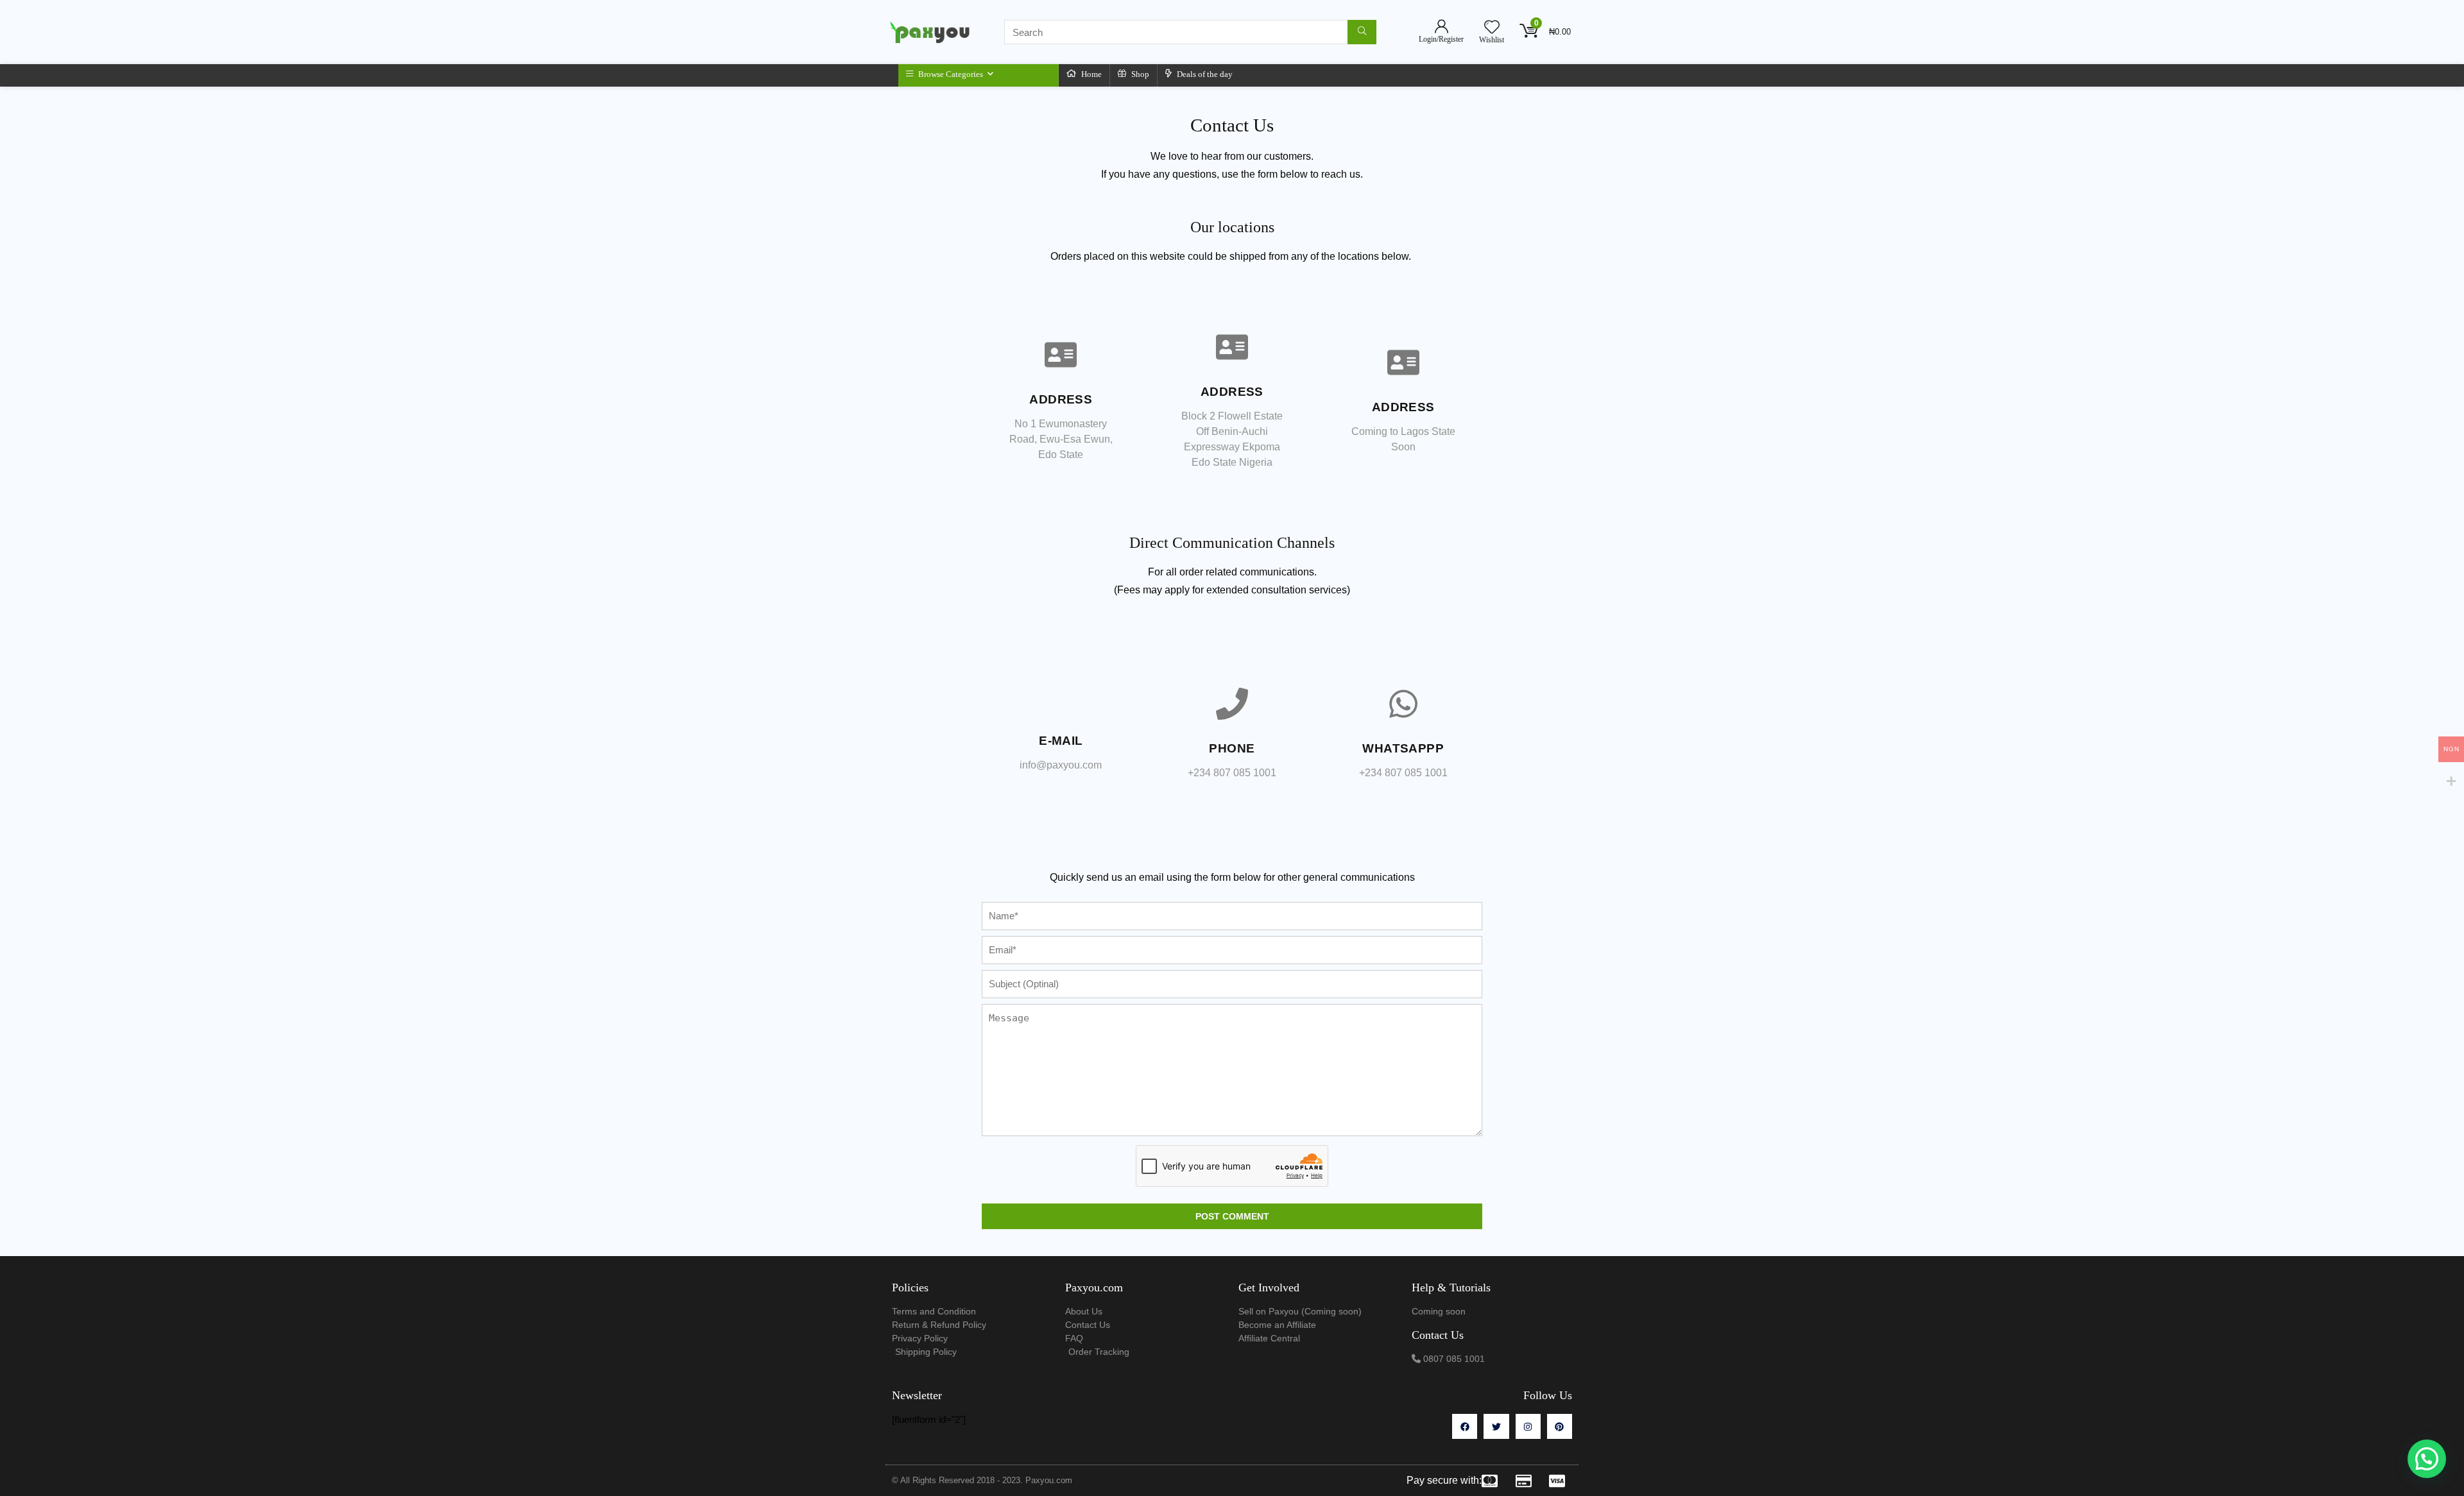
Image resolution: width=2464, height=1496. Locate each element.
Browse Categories (950, 74)
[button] (2427, 1459)
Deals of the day (1204, 74)
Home (1091, 74)
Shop (1139, 74)
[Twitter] (1496, 1426)
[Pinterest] (1560, 1426)
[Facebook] (1465, 1426)
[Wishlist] (1492, 28)
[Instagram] (1528, 1426)
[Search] (1362, 32)
